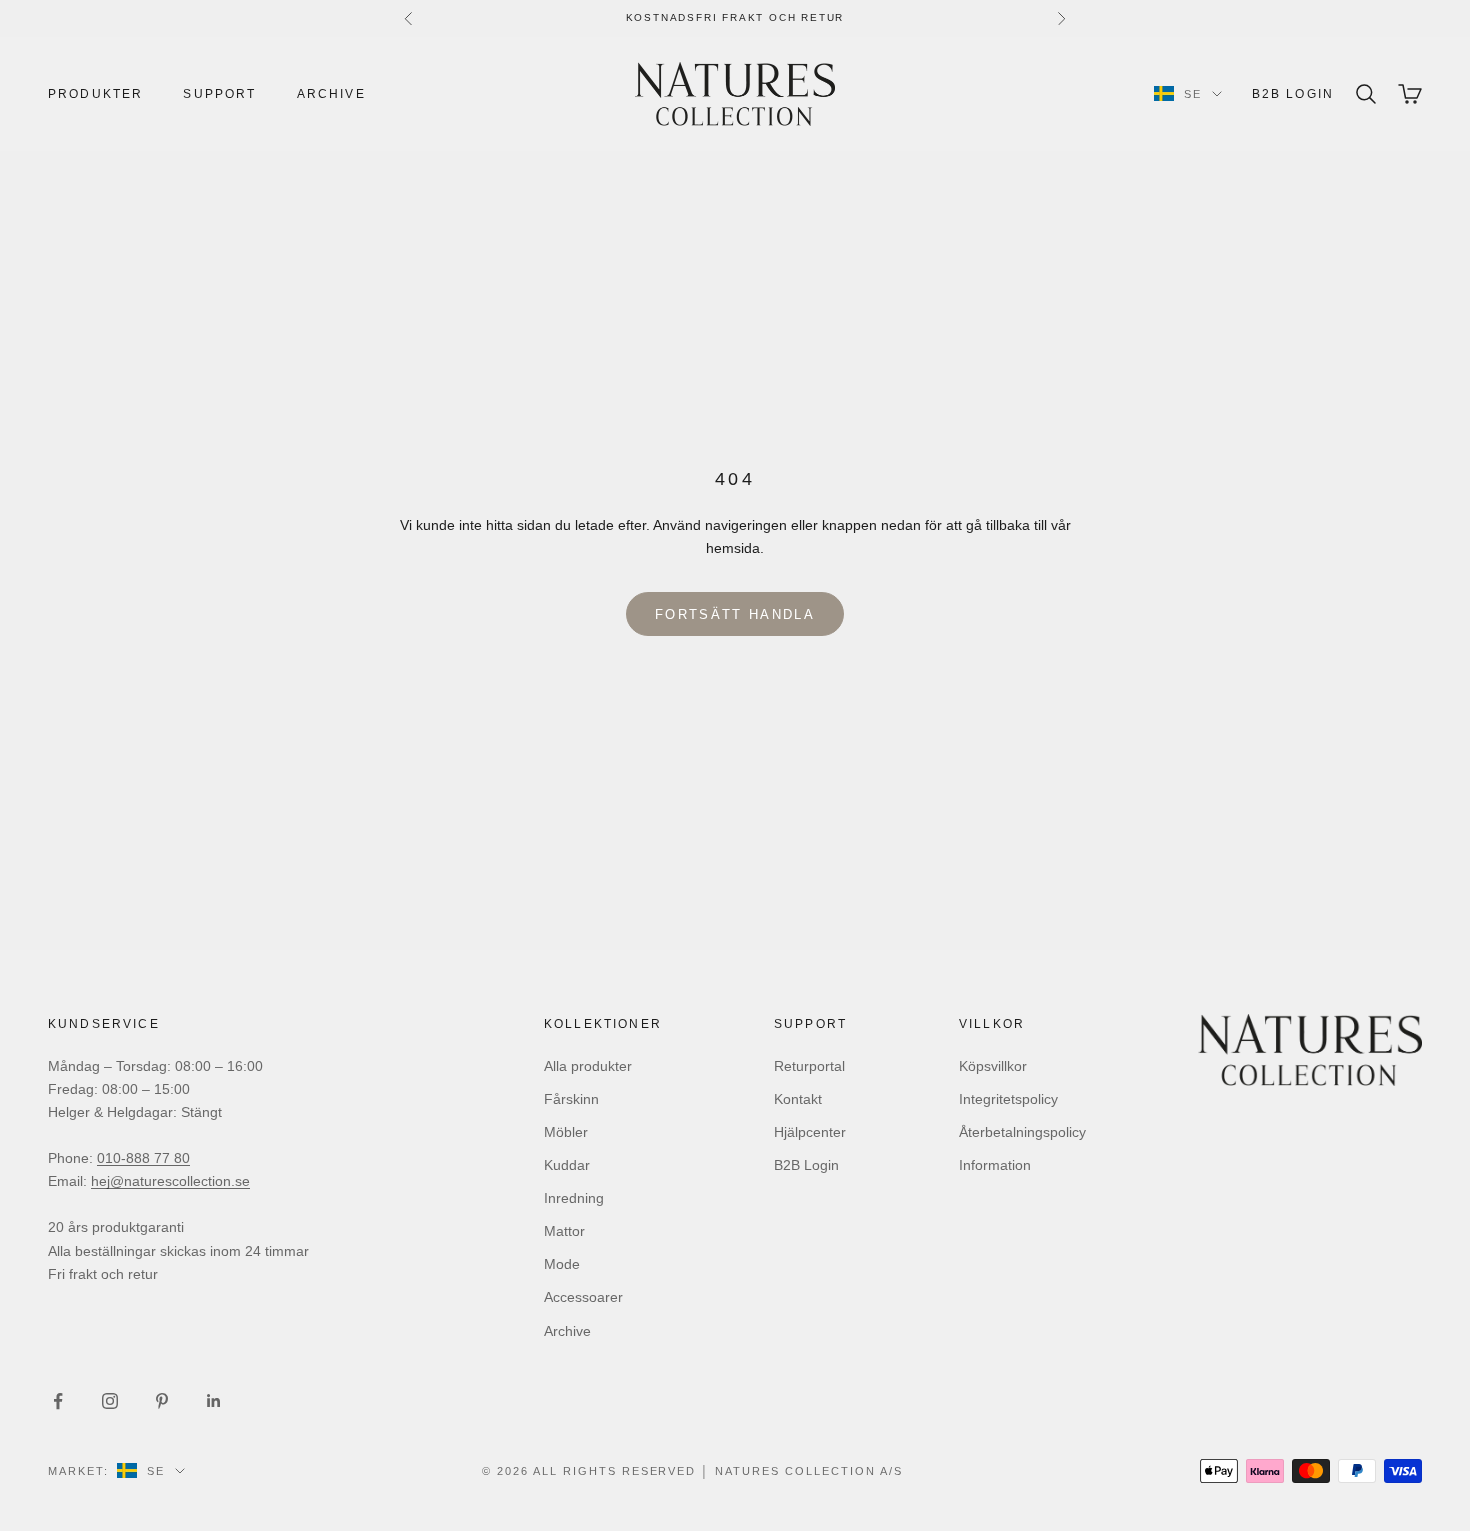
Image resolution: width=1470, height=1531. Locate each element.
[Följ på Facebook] (58, 1401)
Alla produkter (588, 1066)
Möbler (566, 1132)
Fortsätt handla (735, 614)
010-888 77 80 (143, 1158)
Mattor (564, 1231)
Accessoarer (583, 1297)
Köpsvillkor (993, 1066)
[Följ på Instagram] (110, 1401)
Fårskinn (571, 1099)
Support (219, 94)
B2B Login (1293, 94)
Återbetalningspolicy (1022, 1132)
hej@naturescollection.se (170, 1181)
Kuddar (567, 1165)
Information (995, 1165)
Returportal (809, 1066)
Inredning (574, 1198)
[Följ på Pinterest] (162, 1401)
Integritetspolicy (1008, 1099)
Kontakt (798, 1099)
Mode (562, 1264)
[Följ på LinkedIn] (214, 1401)
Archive (331, 94)
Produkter (95, 94)
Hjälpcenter (810, 1132)
